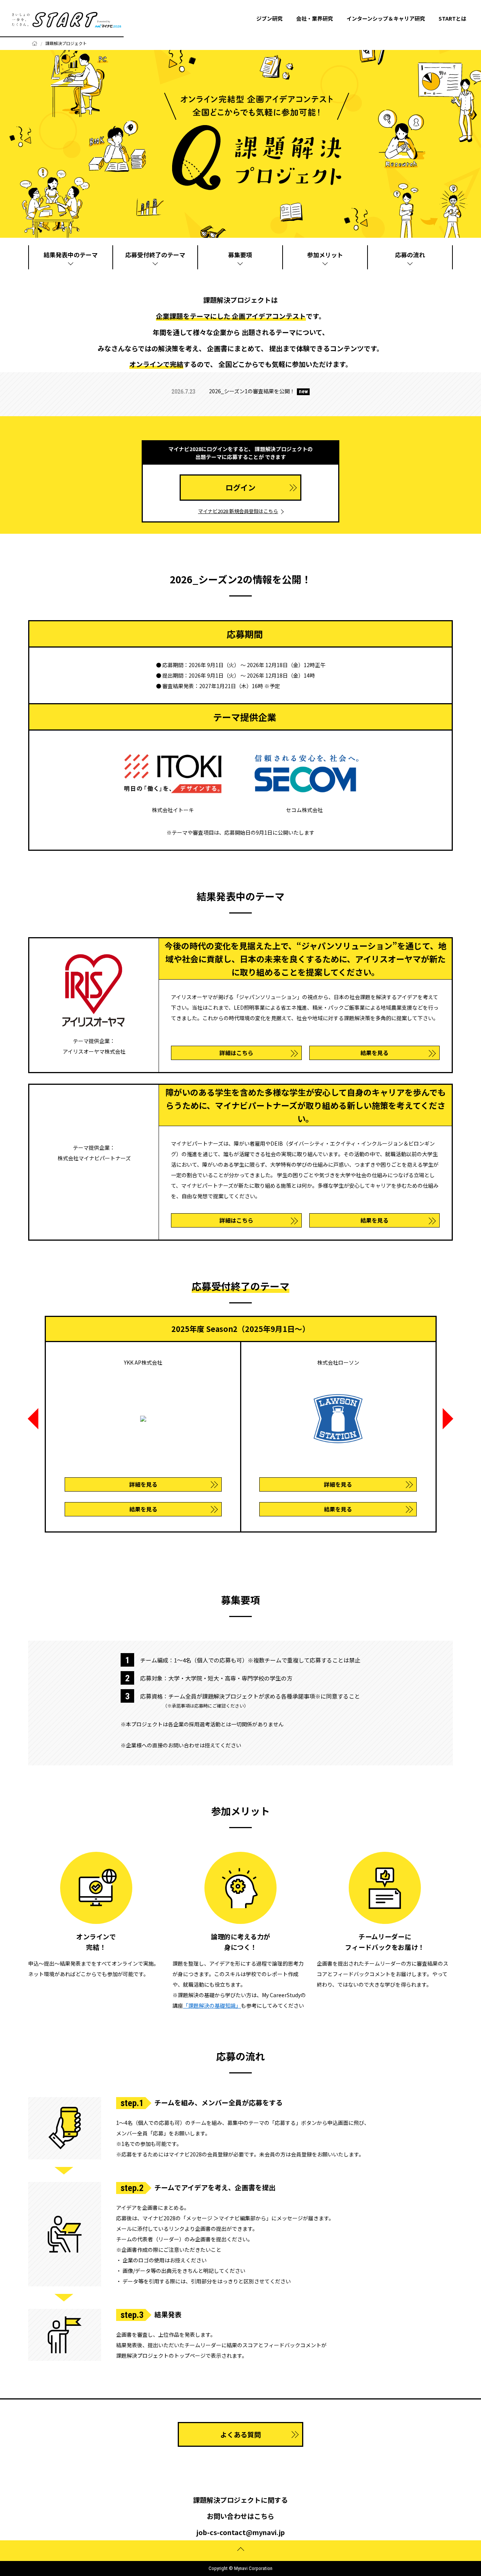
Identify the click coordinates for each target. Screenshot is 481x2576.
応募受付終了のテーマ (155, 255)
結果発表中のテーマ (71, 255)
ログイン (240, 487)
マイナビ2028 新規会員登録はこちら (238, 511)
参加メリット (325, 255)
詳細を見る (143, 1484)
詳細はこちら (236, 1053)
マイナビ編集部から (242, 2218)
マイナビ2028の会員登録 (198, 2154)
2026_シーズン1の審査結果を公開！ (252, 391)
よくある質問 (240, 2434)
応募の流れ (410, 255)
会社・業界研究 (315, 18)
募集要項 (240, 255)
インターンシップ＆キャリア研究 (386, 18)
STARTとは (452, 18)
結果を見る (374, 1053)
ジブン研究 (269, 18)
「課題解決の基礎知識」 (212, 2005)
